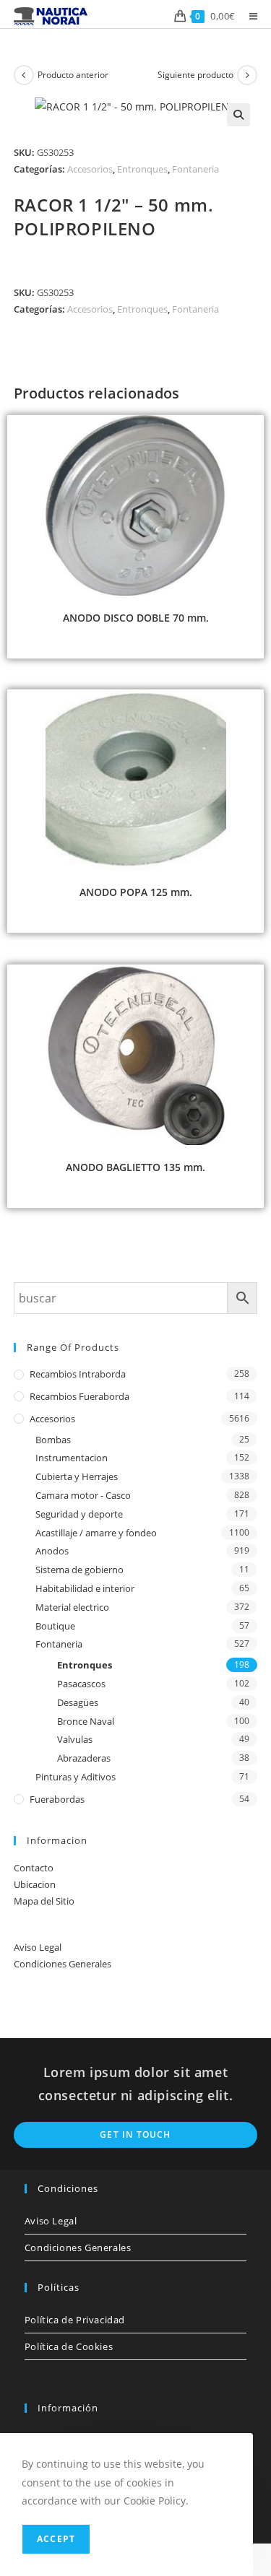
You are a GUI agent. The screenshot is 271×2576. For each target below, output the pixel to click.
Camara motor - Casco (83, 1495)
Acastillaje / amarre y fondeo (96, 1533)
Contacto (34, 1868)
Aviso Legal (38, 1947)
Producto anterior (73, 75)
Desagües (78, 1702)
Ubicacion (35, 1884)
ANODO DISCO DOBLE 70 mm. (136, 618)
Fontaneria (195, 169)
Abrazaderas (84, 1758)
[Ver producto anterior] (24, 75)
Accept (56, 2539)
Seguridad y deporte (79, 1514)
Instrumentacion (72, 1458)
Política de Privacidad (75, 2320)
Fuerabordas (57, 1799)
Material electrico (72, 1607)
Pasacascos (81, 1684)
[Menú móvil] (248, 16)
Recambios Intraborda (78, 1374)
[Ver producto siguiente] (247, 75)
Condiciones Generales (63, 1964)
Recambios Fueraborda (79, 1396)
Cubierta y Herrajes (77, 1476)
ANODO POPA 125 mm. (136, 892)
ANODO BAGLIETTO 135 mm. (135, 1167)
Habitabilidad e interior (85, 1588)
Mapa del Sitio (44, 1901)
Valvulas (75, 1739)
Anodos (52, 1551)
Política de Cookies (69, 2346)
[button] (238, 115)
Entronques (142, 169)
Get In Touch (135, 2135)
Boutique (55, 1626)
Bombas (53, 1440)
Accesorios (90, 169)
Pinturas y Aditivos (76, 1777)
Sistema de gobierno (79, 1570)
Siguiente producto (195, 75)
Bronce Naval (86, 1721)
